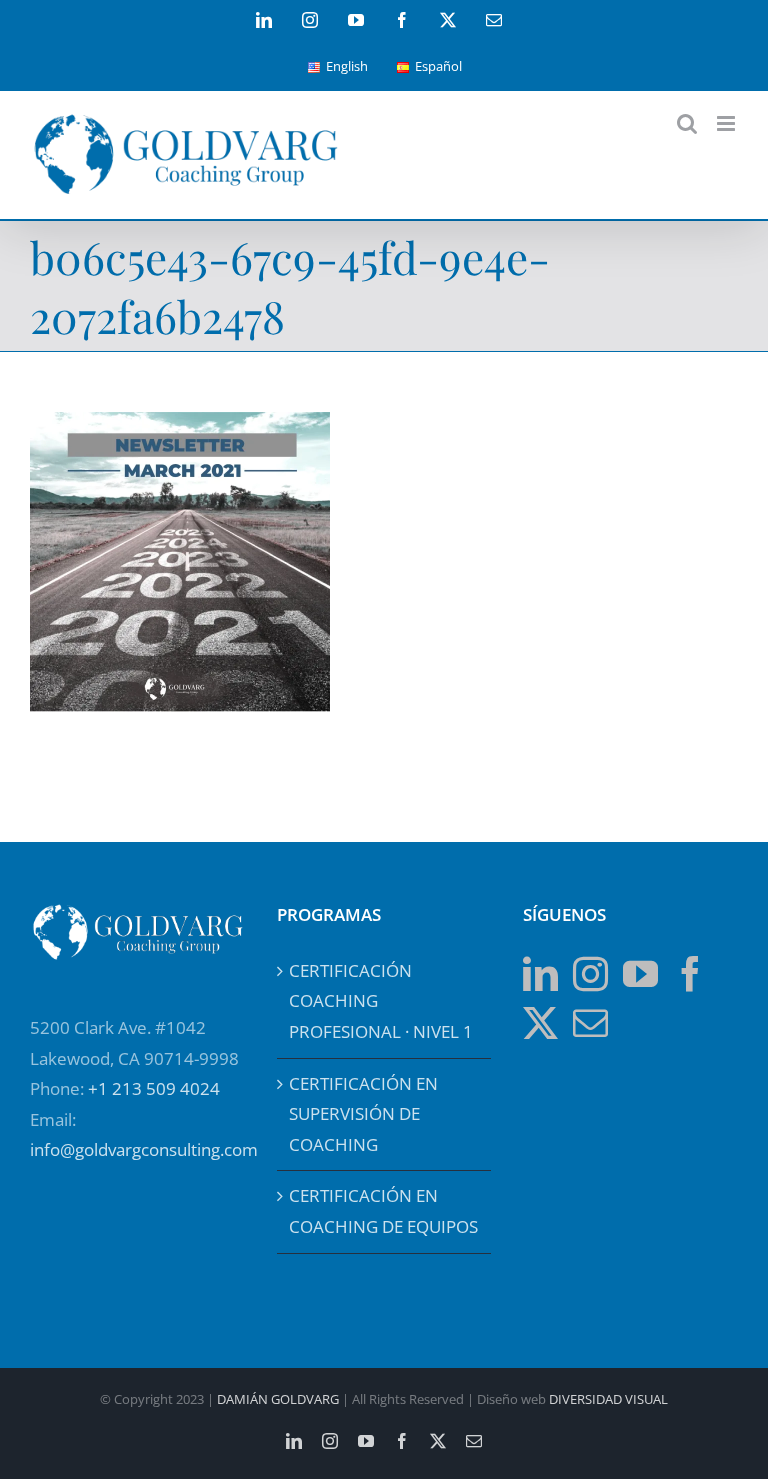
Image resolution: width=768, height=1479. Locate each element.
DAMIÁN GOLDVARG (278, 1399)
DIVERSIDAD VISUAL (608, 1399)
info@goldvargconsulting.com (144, 1149)
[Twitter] (540, 1022)
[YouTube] (640, 973)
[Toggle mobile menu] (727, 123)
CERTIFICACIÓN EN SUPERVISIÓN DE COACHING (363, 1114)
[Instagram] (590, 973)
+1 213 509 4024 (154, 1088)
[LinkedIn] (540, 973)
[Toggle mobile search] (687, 123)
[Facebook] (690, 973)
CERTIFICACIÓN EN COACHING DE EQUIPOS (383, 1211)
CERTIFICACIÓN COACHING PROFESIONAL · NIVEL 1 (381, 1001)
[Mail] (590, 1022)
